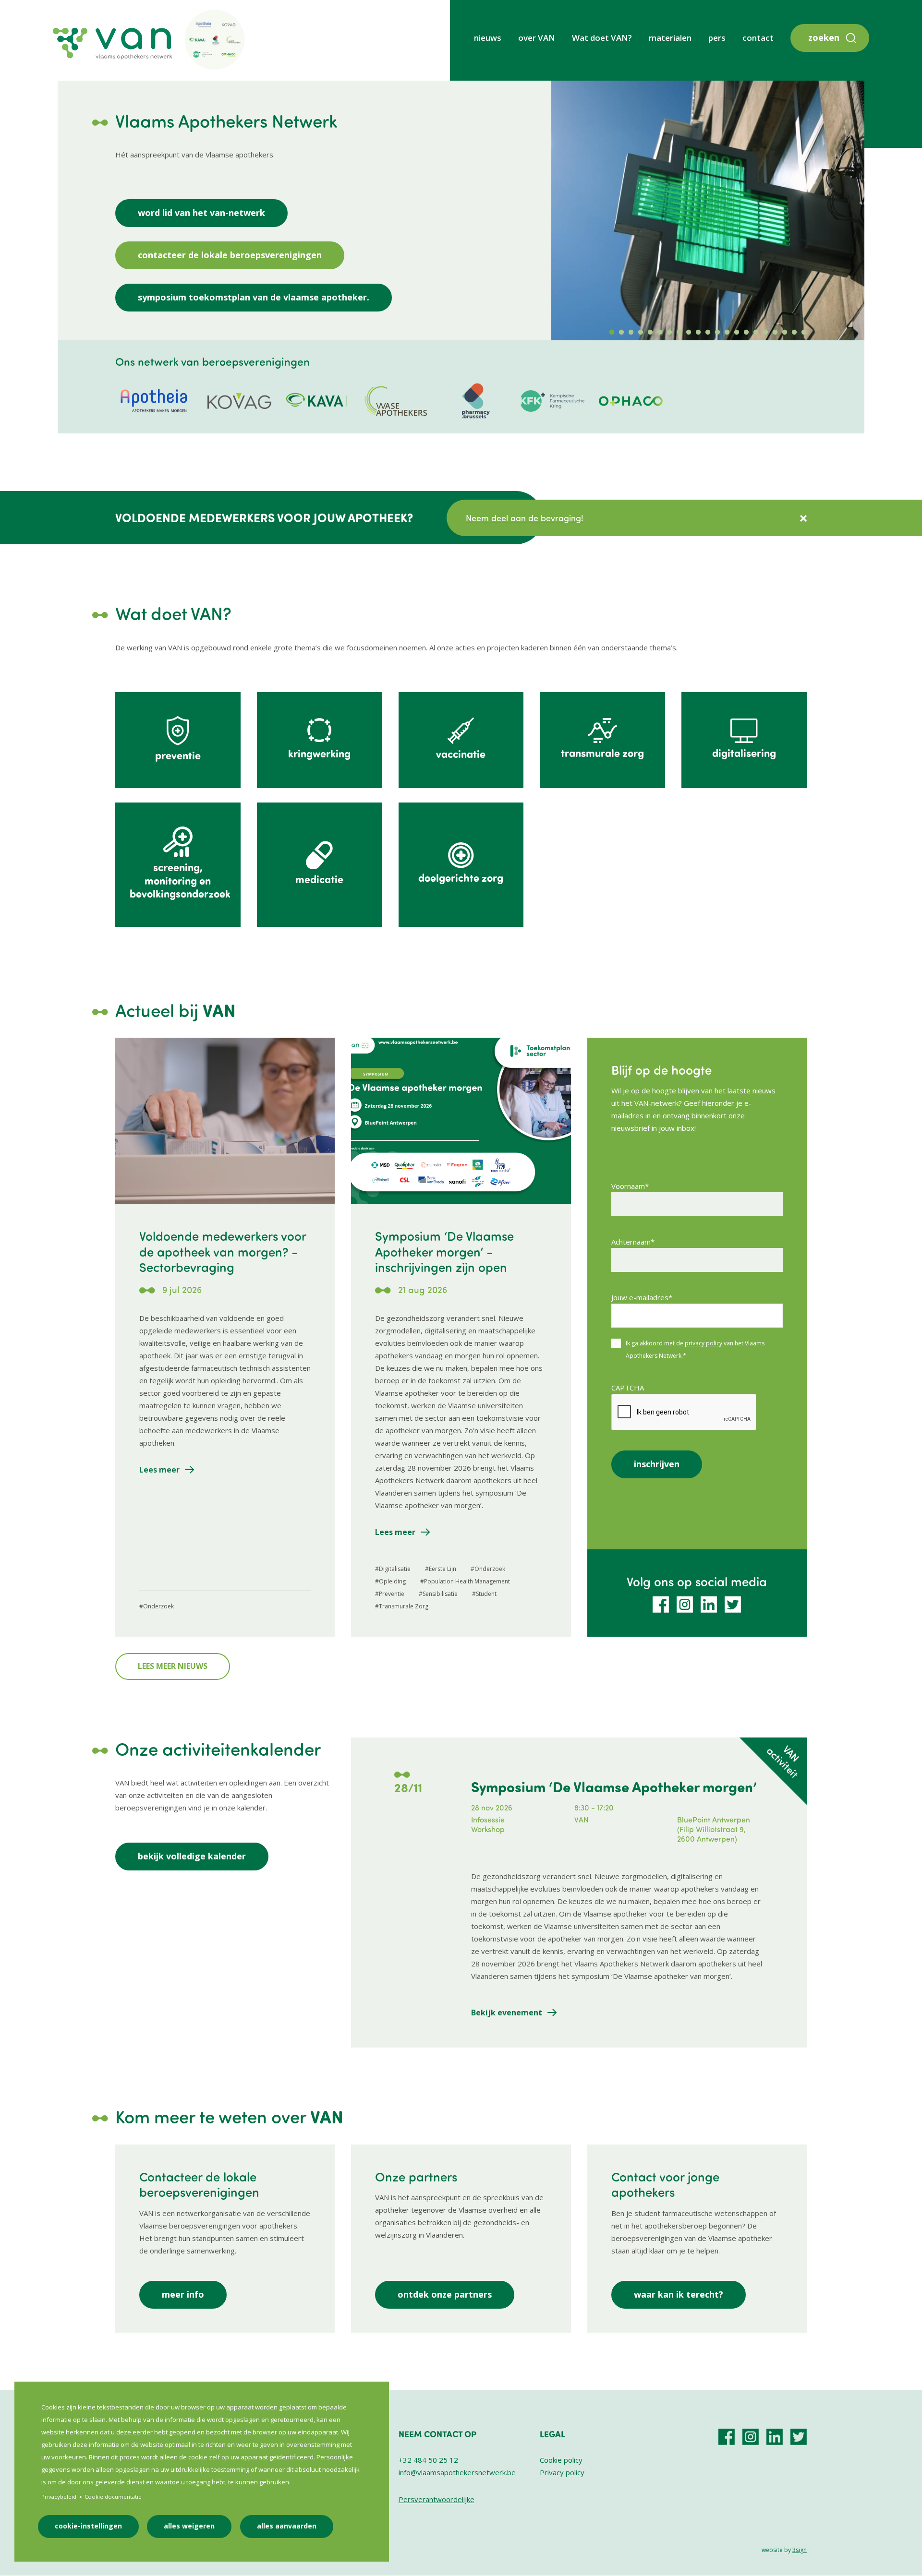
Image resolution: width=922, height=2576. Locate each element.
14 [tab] (737, 333)
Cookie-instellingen (88, 2526)
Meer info (183, 2294)
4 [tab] (641, 333)
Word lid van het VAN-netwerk (201, 213)
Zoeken (824, 37)
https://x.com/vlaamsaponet (733, 1605)
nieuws (488, 38)
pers (717, 38)
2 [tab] (621, 333)
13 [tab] (727, 333)
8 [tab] (679, 333)
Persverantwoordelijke (437, 2499)
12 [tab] (717, 333)
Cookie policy (561, 2460)
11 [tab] (708, 333)
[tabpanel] (708, 210)
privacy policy (704, 1343)
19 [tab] (785, 333)
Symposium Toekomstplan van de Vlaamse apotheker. (254, 297)
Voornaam (628, 1186)
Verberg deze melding (803, 518)
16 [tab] (756, 333)
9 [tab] (689, 333)
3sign (800, 2550)
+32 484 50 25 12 (428, 2460)
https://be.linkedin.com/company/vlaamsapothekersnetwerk (709, 1605)
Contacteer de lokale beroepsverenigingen (230, 255)
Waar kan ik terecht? (679, 2294)
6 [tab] (660, 333)
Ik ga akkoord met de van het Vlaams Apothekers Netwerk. (695, 1349)
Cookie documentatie (113, 2497)
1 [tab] (612, 333)
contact (758, 38)
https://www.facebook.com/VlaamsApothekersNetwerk (661, 1605)
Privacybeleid (59, 2497)
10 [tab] (698, 333)
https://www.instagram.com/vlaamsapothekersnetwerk (685, 1605)
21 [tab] (804, 333)
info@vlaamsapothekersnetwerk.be (457, 2472)
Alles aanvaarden (287, 2526)
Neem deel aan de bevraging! (525, 518)
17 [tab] (765, 333)
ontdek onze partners (445, 2294)
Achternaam (631, 1242)
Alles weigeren (189, 2526)
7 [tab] (669, 333)
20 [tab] (794, 333)
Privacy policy (562, 2472)
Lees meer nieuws (173, 1666)
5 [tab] (650, 333)
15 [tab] (746, 333)
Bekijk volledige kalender (192, 1856)
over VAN (537, 38)
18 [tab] (775, 333)
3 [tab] (631, 333)
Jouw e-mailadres (640, 1297)
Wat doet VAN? (602, 38)
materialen (670, 38)
